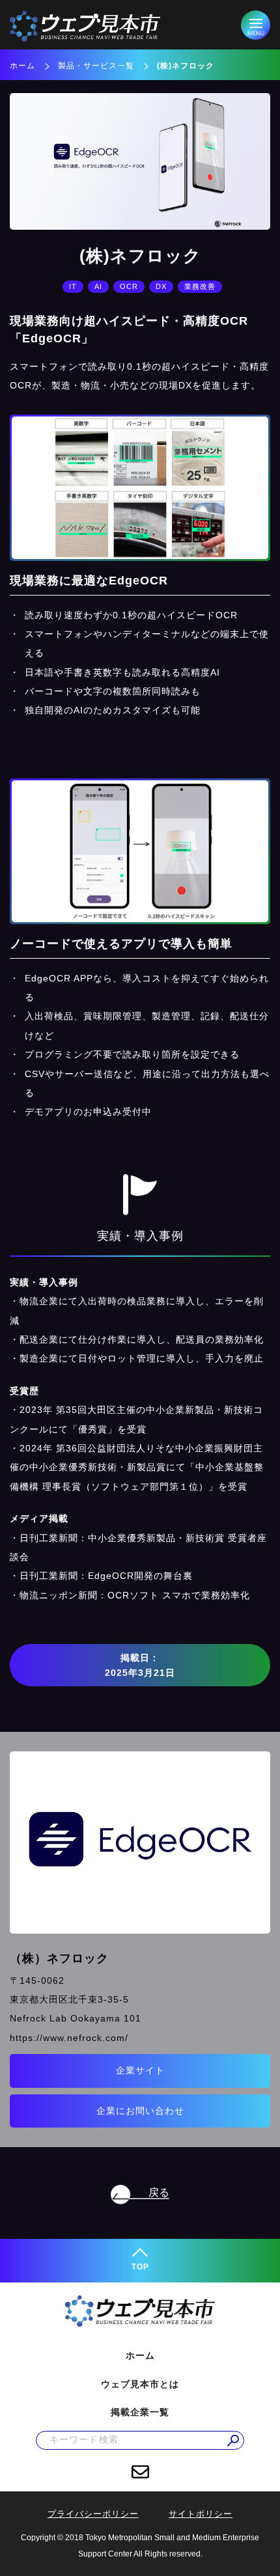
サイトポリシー (201, 2514)
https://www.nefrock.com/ (69, 2038)
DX (161, 286)
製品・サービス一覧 (96, 66)
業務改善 (200, 286)
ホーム (22, 66)
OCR (129, 286)
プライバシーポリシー (93, 2514)
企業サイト (140, 2070)
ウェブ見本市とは (140, 2384)
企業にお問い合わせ (140, 2111)
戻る (159, 2192)
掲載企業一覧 (140, 2412)
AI (98, 286)
